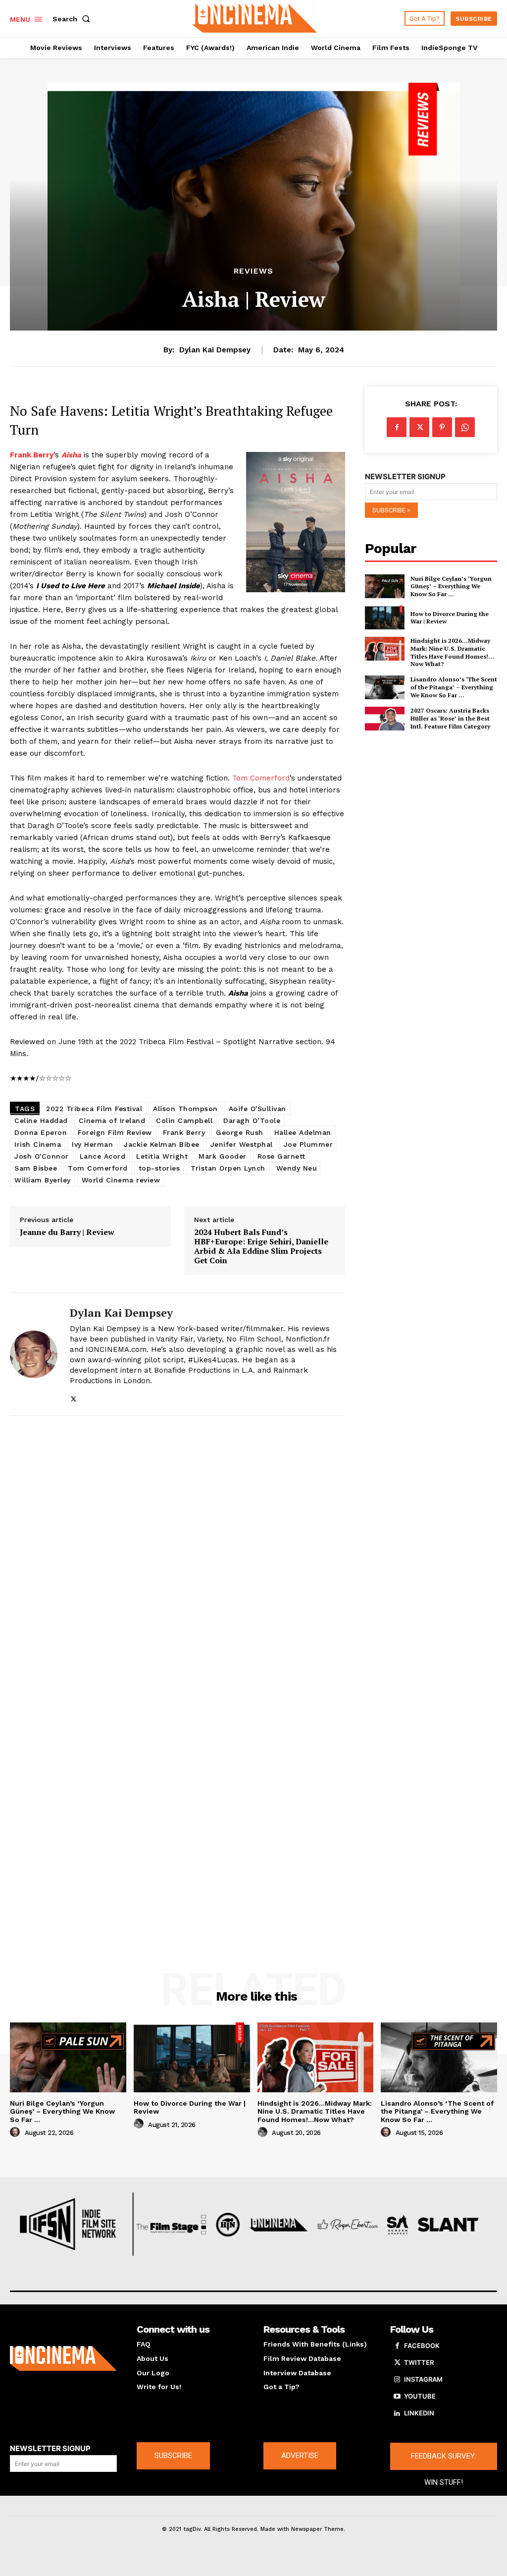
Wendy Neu (297, 1168)
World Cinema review (121, 1180)
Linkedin (419, 2413)
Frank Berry (184, 1132)
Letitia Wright (162, 1156)
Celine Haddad (41, 1120)
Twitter (419, 2362)
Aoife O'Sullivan (257, 1109)
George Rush (240, 1132)
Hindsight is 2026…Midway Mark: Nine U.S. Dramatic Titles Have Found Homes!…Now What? (452, 652)
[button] (73, 19)
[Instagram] (397, 2380)
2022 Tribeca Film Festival (94, 1109)
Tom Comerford (261, 778)
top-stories (159, 1168)
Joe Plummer (308, 1144)
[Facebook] (397, 427)
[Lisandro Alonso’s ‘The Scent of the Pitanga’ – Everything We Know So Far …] (385, 687)
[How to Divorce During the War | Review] (385, 617)
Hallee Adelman (303, 1132)
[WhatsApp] (465, 427)
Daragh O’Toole (252, 1120)
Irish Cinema (38, 1144)
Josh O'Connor (42, 1156)
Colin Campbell (184, 1120)
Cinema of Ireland (112, 1120)
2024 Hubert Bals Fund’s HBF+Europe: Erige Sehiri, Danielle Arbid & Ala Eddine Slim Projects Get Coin (261, 1247)
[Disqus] (177, 1557)
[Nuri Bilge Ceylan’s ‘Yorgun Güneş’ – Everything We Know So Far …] (385, 586)
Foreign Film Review (115, 1132)
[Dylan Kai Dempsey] (34, 1354)
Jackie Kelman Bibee (162, 1144)
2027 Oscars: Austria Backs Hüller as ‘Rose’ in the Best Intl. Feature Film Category (450, 718)
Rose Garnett (281, 1156)
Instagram (423, 2379)
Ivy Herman (92, 1144)
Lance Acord (103, 1156)
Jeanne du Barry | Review (67, 1232)
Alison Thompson (185, 1109)
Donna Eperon (41, 1132)
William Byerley (43, 1180)
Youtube (420, 2396)
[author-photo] (16, 2132)
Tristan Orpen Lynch (228, 1168)
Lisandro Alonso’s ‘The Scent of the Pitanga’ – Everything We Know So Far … (454, 687)
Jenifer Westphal (242, 1144)
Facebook (422, 2346)
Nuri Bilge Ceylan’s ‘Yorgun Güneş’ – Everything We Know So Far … (451, 586)
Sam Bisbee (36, 1168)
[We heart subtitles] (255, 17)
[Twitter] (74, 1397)
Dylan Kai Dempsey (215, 350)
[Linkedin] (397, 2413)
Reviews (253, 271)
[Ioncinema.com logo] (63, 2358)
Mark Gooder (223, 1156)
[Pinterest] (442, 427)
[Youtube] (397, 2397)
